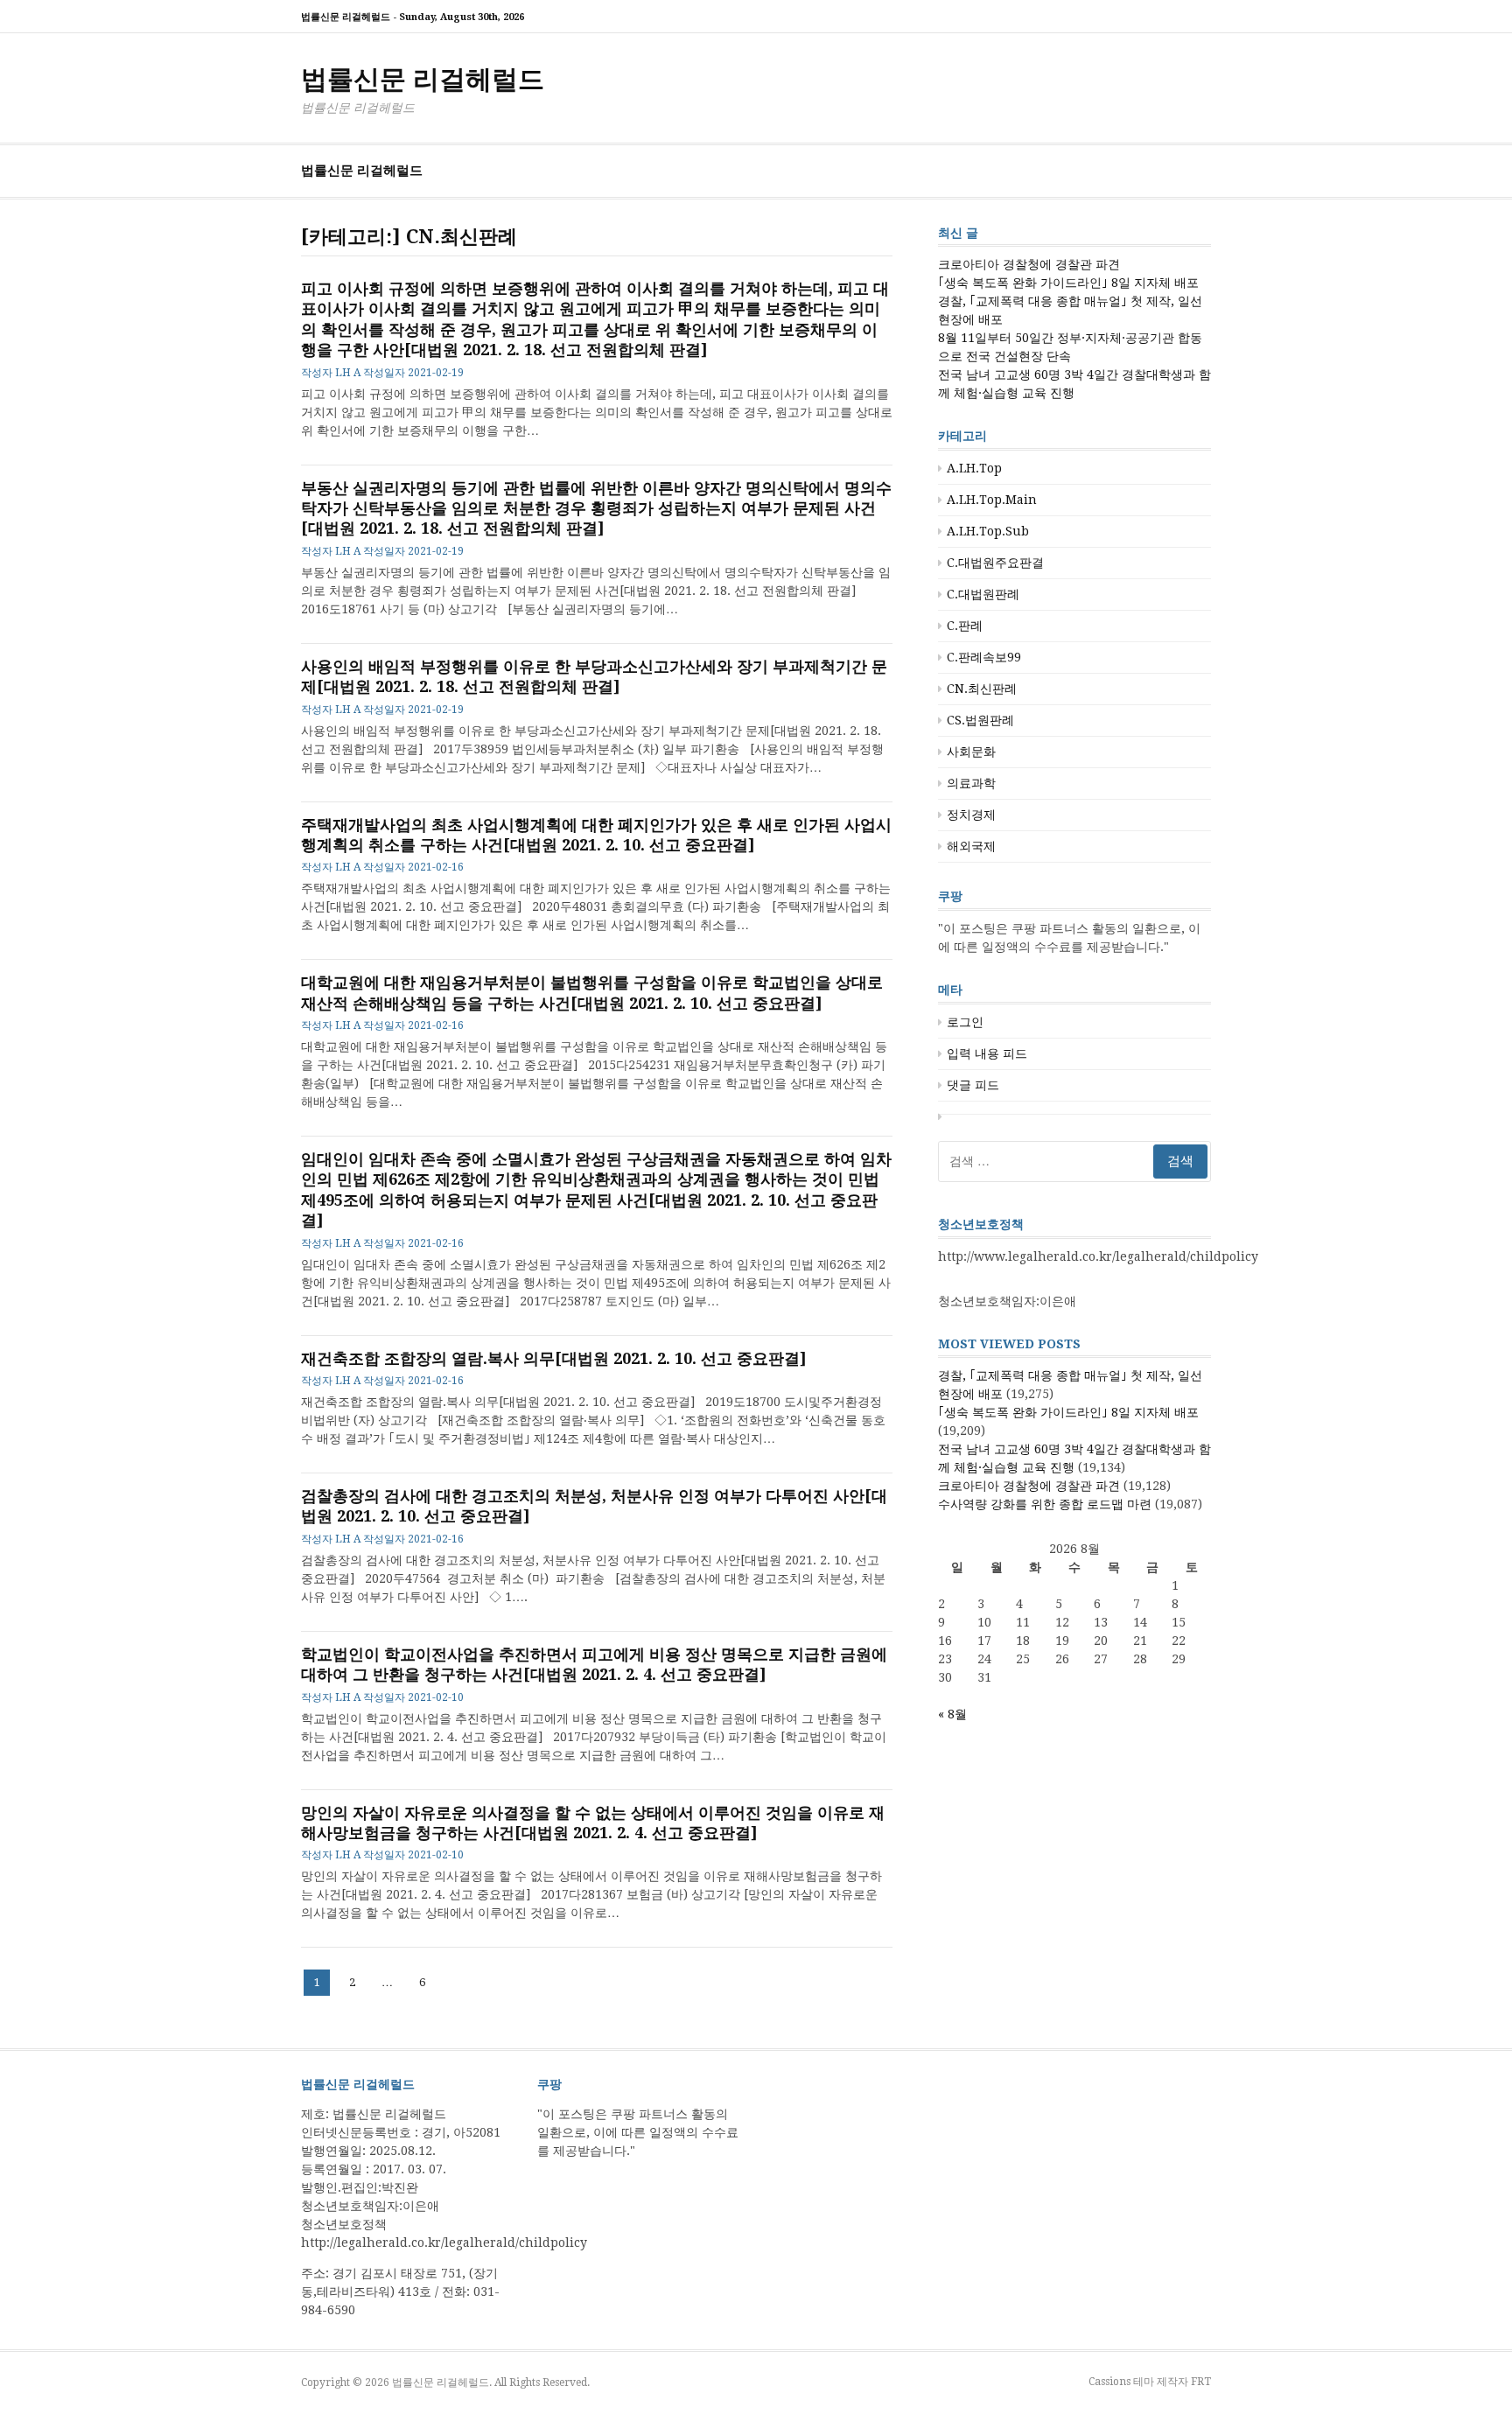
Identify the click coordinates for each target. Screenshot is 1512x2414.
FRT (1201, 2382)
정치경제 (971, 815)
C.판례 (965, 626)
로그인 (965, 1022)
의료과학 (971, 783)
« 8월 (952, 1714)
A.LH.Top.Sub (988, 531)
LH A (348, 373)
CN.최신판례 (982, 689)
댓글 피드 (973, 1085)
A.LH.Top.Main (992, 500)
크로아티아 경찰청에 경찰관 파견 (1029, 264)
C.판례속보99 (984, 657)
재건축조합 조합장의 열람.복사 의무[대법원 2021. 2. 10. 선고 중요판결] (554, 1358)
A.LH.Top (974, 468)
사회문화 (971, 752)
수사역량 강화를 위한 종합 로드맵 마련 (1045, 1504)
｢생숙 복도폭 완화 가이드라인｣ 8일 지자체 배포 (1068, 283)
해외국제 (971, 846)
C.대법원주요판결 (995, 563)
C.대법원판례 (983, 594)
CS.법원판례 (980, 720)
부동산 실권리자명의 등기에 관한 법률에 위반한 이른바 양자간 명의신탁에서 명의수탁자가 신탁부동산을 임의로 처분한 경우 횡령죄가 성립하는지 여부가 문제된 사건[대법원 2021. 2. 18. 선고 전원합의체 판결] (596, 508)
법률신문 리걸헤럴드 (423, 79)
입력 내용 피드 (987, 1053)
